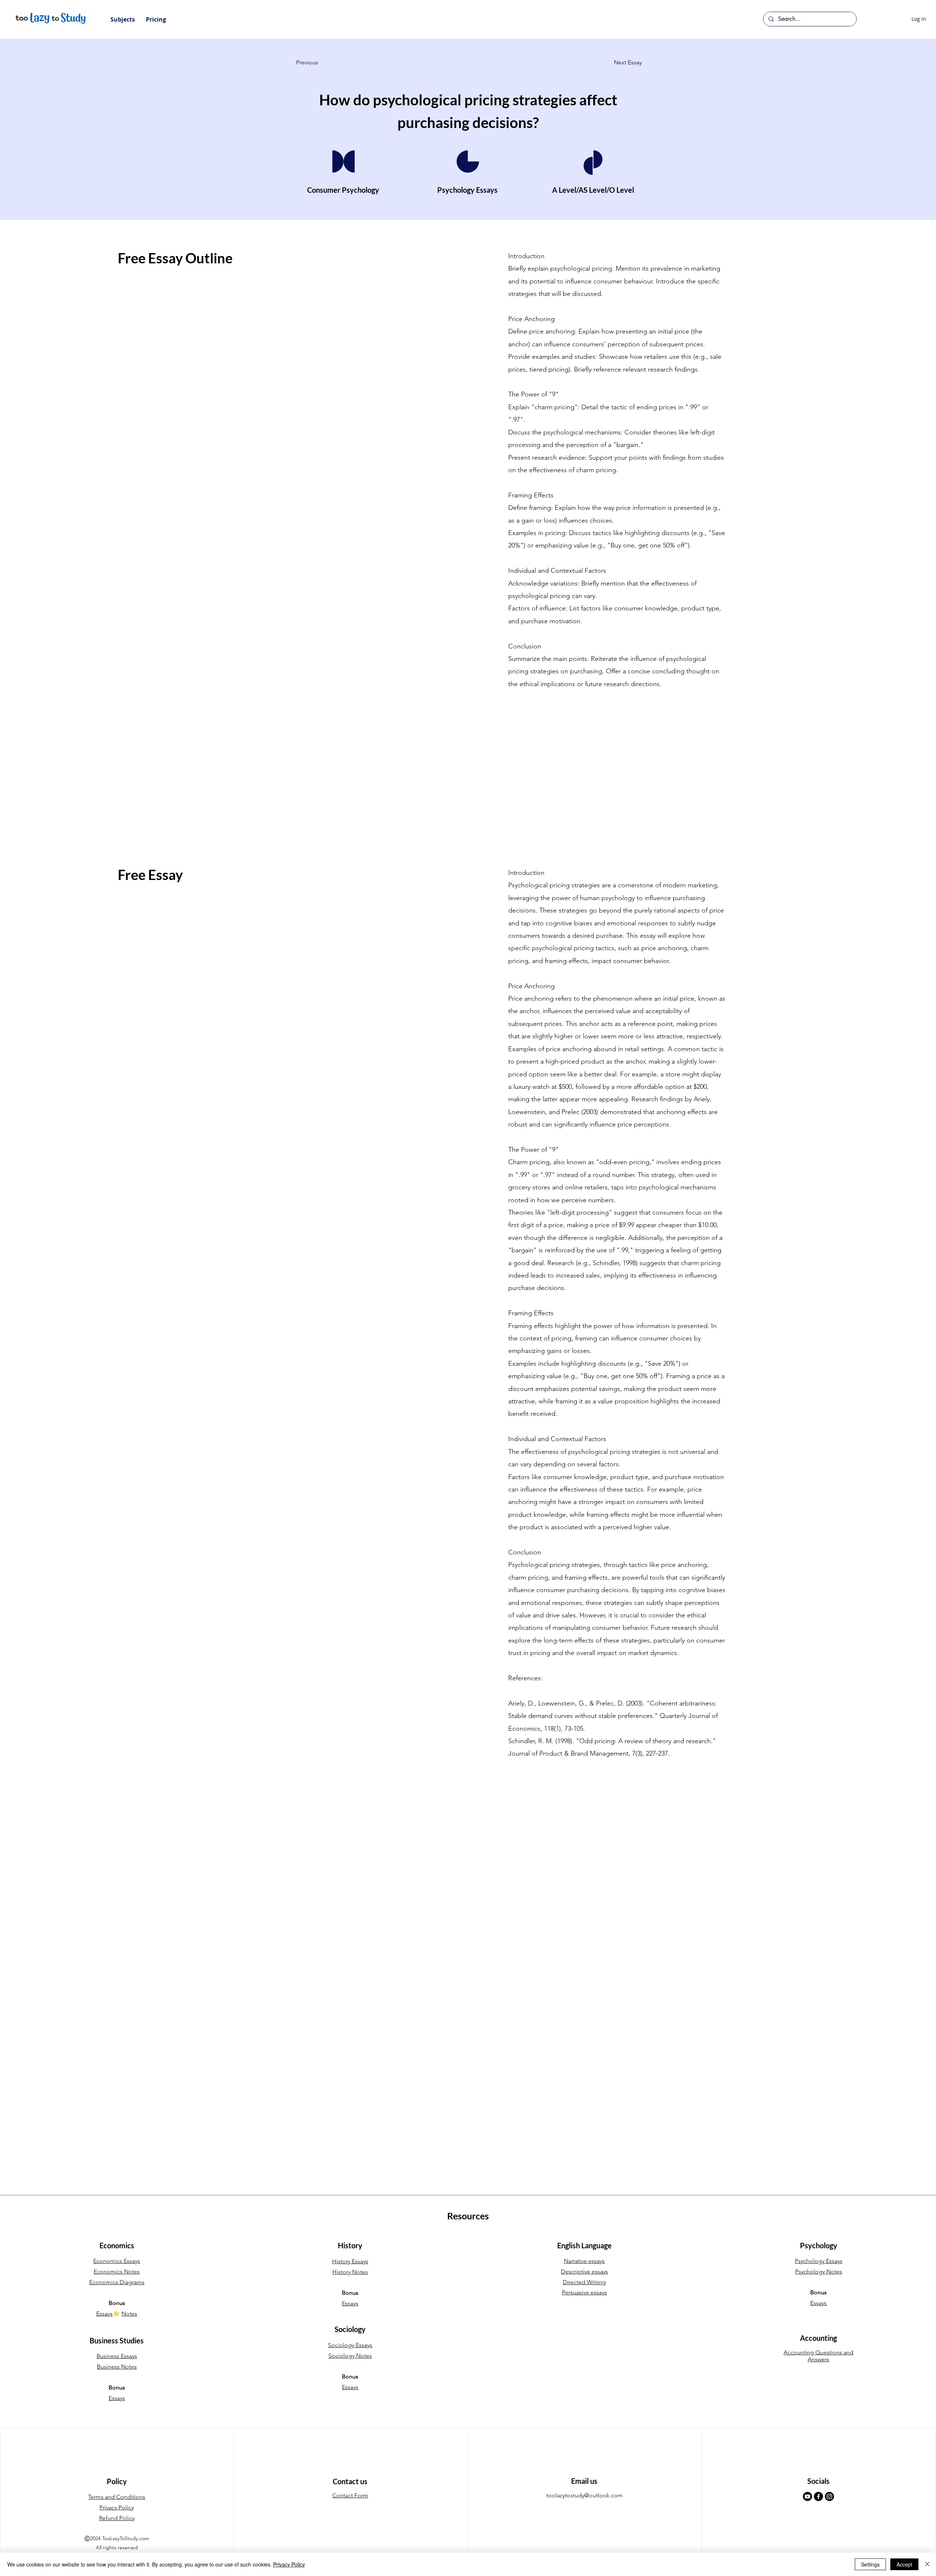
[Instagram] (829, 2496)
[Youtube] (807, 2496)
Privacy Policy (289, 2564)
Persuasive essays (584, 2292)
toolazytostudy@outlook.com (584, 2495)
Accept (904, 2564)
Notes (129, 2314)
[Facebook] (818, 2496)
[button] (123, 19)
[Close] (927, 2564)
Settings (870, 2564)
